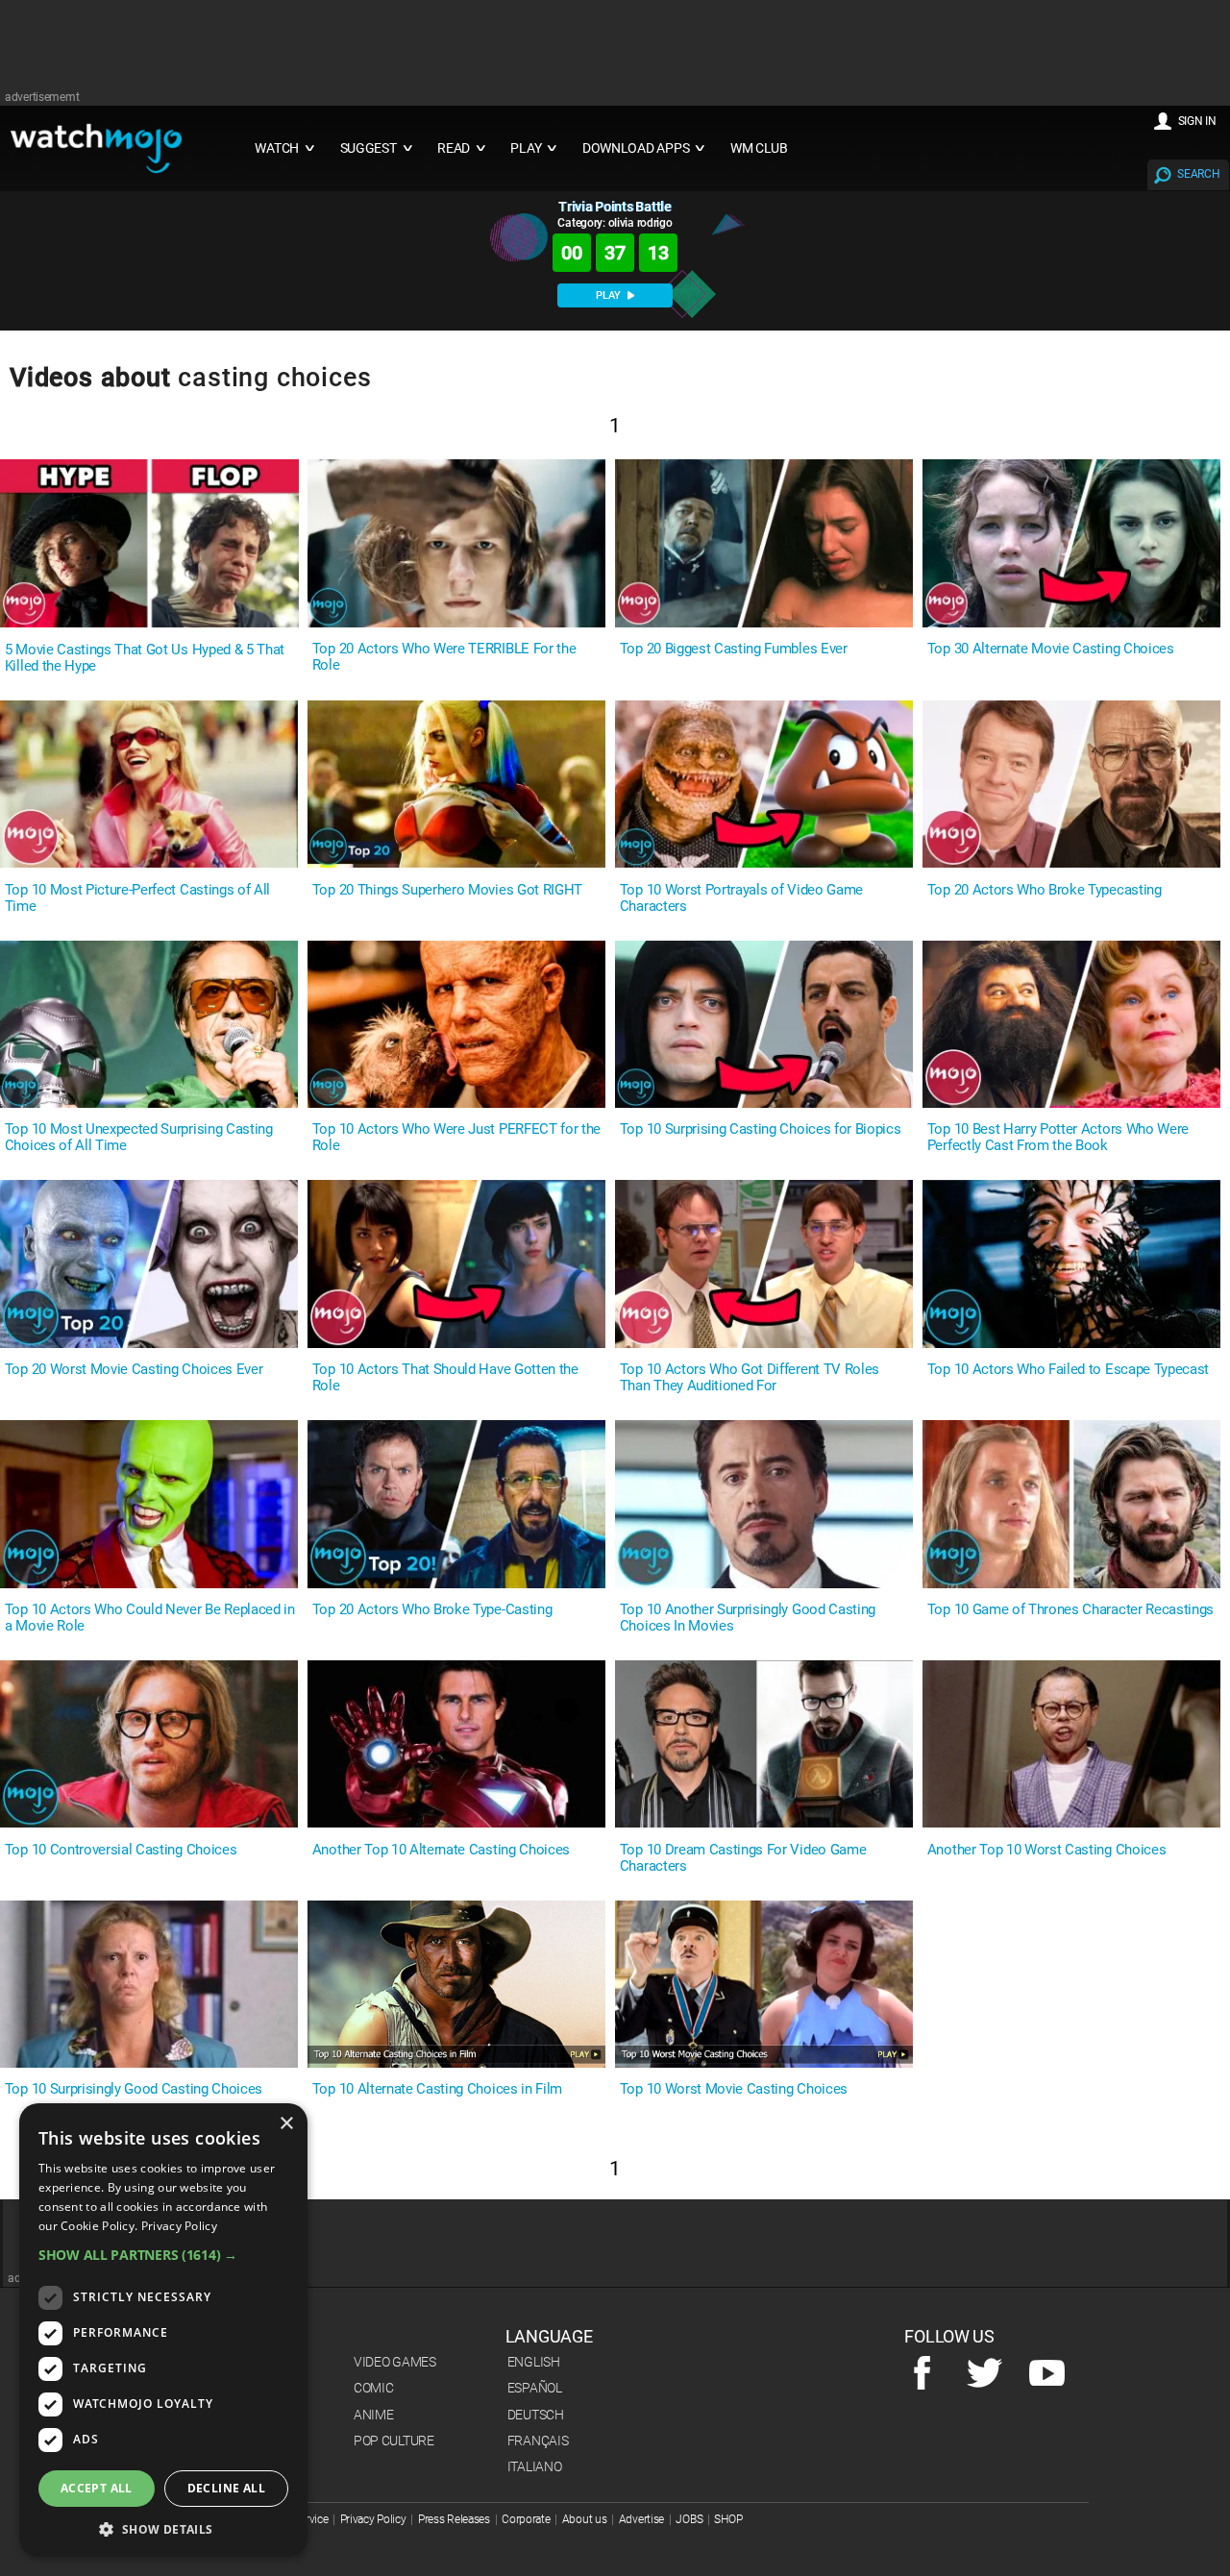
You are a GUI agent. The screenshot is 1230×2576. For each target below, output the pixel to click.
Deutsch (536, 2415)
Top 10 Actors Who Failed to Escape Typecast (1068, 1370)
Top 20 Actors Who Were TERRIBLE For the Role (444, 657)
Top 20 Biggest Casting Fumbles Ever (734, 649)
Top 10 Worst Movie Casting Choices (734, 2089)
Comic (374, 2388)
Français (538, 2441)
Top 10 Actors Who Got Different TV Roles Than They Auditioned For (750, 1378)
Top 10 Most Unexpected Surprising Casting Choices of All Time (139, 1138)
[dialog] (163, 2330)
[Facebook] (922, 2374)
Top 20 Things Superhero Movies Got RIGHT (447, 890)
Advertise (641, 2519)
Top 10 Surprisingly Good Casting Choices (134, 2089)
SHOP (728, 2519)
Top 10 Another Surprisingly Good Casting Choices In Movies (748, 1618)
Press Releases (454, 2519)
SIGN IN (1197, 121)
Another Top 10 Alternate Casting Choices (441, 1850)
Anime (374, 2415)
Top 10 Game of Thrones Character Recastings (1070, 1610)
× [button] (286, 2124)
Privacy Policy (373, 2519)
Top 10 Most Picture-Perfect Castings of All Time (137, 898)
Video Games (395, 2362)
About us (585, 2519)
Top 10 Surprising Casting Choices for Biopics (761, 1129)
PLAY (610, 295)
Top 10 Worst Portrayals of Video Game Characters (741, 898)
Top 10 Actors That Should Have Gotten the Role (445, 1378)
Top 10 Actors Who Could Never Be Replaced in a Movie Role (150, 1618)
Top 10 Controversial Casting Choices (121, 1850)
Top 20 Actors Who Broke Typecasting (1045, 890)
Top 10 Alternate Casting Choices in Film (437, 2089)
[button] (163, 2255)
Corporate (526, 2519)
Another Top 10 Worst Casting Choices (1046, 1850)
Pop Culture (394, 2441)
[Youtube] (1047, 2374)
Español (535, 2388)
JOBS (689, 2519)
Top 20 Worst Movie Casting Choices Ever (134, 1370)
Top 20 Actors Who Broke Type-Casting (432, 1610)
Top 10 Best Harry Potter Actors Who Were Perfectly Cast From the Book (1058, 1138)
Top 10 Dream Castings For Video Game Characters (743, 1858)
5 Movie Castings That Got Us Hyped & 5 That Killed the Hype (145, 658)
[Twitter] (984, 2374)
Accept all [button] (97, 2488)
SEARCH (1198, 174)
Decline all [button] (226, 2488)
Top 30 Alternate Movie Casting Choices (1051, 649)
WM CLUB (759, 148)
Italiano (535, 2466)
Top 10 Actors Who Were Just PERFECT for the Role (456, 1138)
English (534, 2362)
